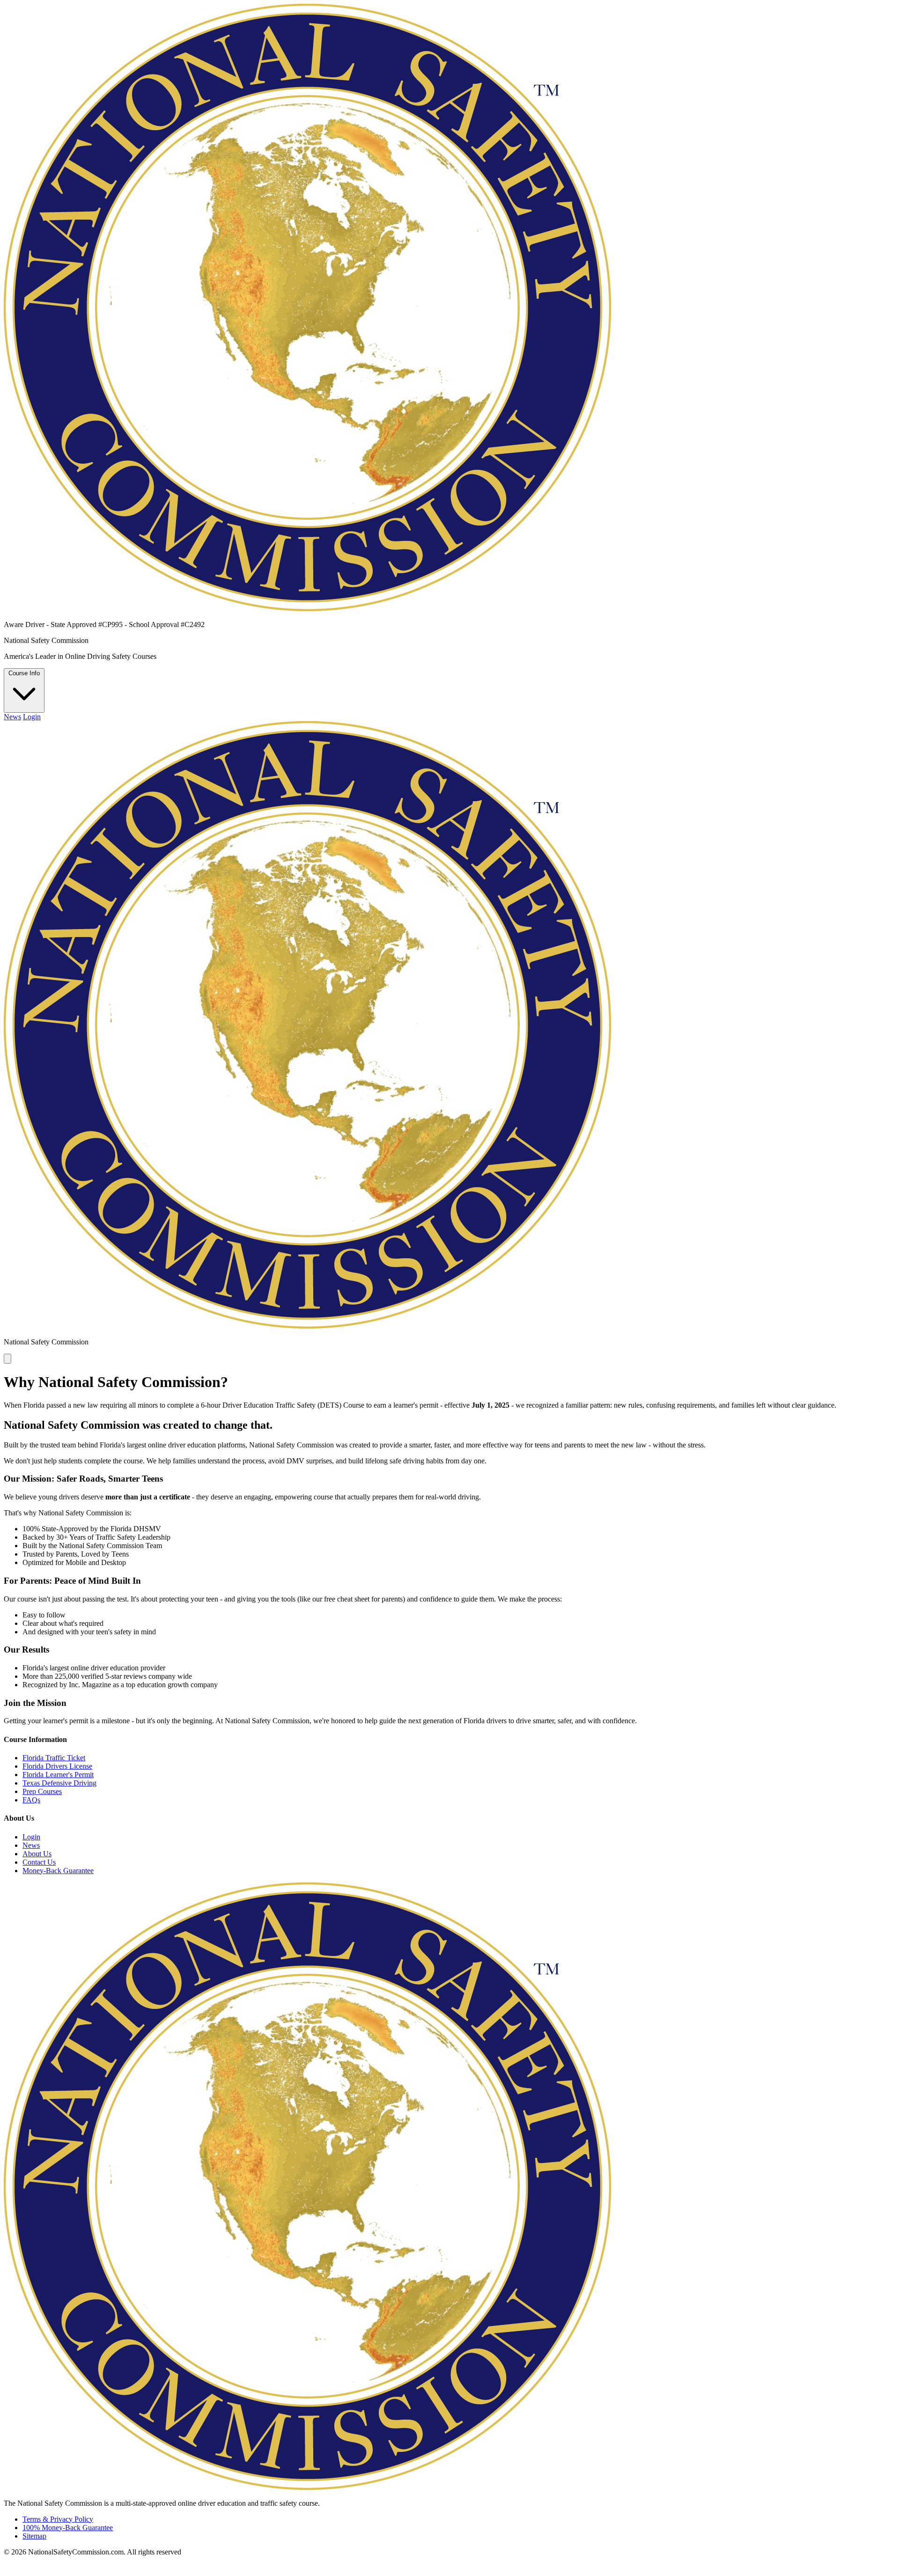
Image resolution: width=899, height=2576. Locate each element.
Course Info (24, 673)
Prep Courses (42, 1791)
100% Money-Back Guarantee (68, 2528)
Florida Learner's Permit (58, 1775)
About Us (37, 1854)
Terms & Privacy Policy (58, 2519)
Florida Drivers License (57, 1766)
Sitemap (34, 2536)
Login (32, 717)
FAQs (31, 1800)
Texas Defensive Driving (59, 1783)
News (12, 717)
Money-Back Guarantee (58, 1871)
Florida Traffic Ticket (54, 1758)
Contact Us (39, 1862)
